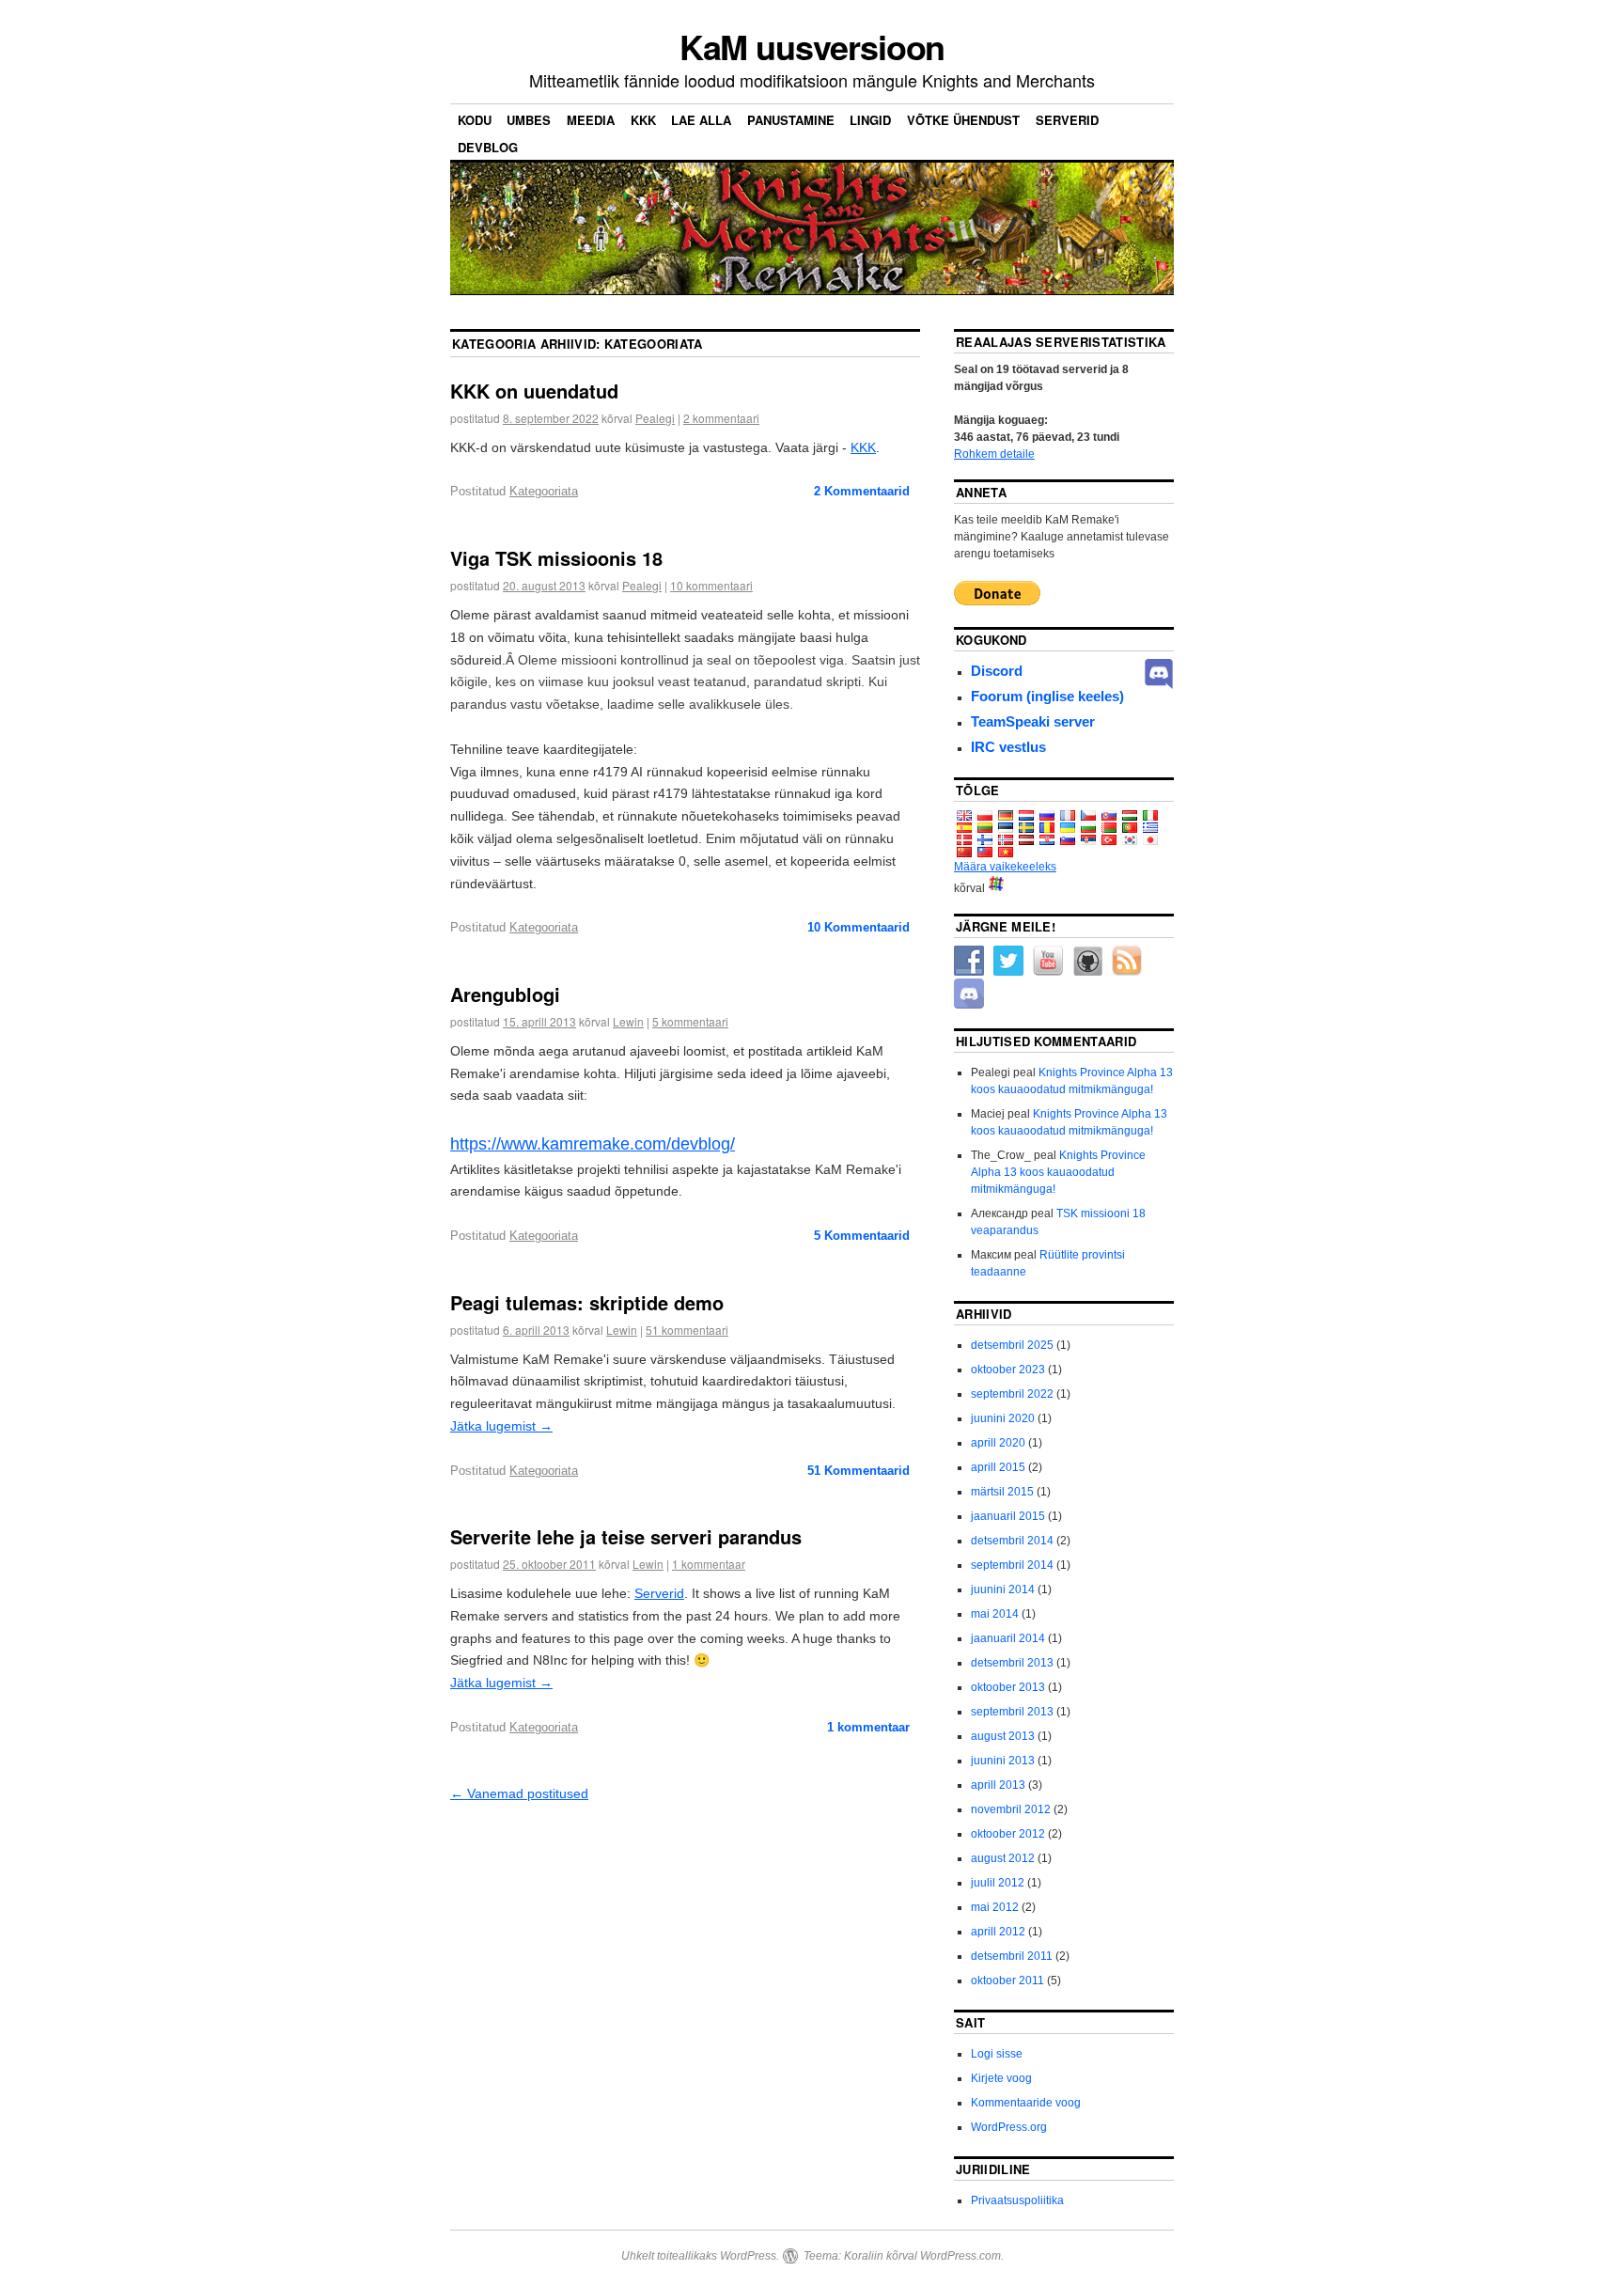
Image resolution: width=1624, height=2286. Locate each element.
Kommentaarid (862, 491)
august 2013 (1003, 1736)
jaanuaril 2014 (1008, 1638)
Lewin (628, 1021)
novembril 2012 (1011, 1809)
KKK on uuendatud (534, 391)
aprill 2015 (998, 1467)
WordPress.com (960, 2256)
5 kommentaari (690, 1021)
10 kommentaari (711, 585)
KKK (643, 120)
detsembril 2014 (1012, 1541)
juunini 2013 (1003, 1761)
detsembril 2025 (1012, 1345)
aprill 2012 (998, 1932)
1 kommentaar (709, 1564)
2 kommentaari (721, 418)
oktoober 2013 (1008, 1687)
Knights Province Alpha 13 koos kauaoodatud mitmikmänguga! (1058, 1172)
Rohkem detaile (994, 454)
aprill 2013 (998, 1785)
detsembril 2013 (1012, 1663)
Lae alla (701, 120)
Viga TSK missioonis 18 (556, 558)
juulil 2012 (998, 1883)
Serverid (1067, 120)
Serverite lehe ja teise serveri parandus (626, 1536)
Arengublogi (505, 994)
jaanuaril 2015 (1008, 1516)
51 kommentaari (687, 1330)
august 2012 (1003, 1858)
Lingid (870, 120)
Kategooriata (544, 491)
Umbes (529, 120)
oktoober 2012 (1008, 1834)
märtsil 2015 (1002, 1492)
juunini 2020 (1003, 1418)
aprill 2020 (998, 1443)
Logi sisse (997, 2054)
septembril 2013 (1012, 1712)
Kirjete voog (1001, 2078)
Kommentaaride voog (1026, 2103)
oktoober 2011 (1007, 1981)
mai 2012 (995, 1907)
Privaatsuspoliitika (1017, 2200)
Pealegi (655, 418)
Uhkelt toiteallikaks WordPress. (700, 2256)
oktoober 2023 (1008, 1370)
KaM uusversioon (812, 46)
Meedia (591, 120)
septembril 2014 (1012, 1565)
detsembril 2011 (1012, 1956)
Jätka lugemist (501, 1426)
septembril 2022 (1012, 1394)
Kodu (475, 120)
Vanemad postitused (519, 1793)
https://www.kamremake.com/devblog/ (593, 1144)
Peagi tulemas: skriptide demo (587, 1302)
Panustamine (791, 120)
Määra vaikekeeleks (1005, 867)
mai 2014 (995, 1614)
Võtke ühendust (963, 120)
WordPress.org (1009, 2127)
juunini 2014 (1003, 1589)
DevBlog (488, 147)
